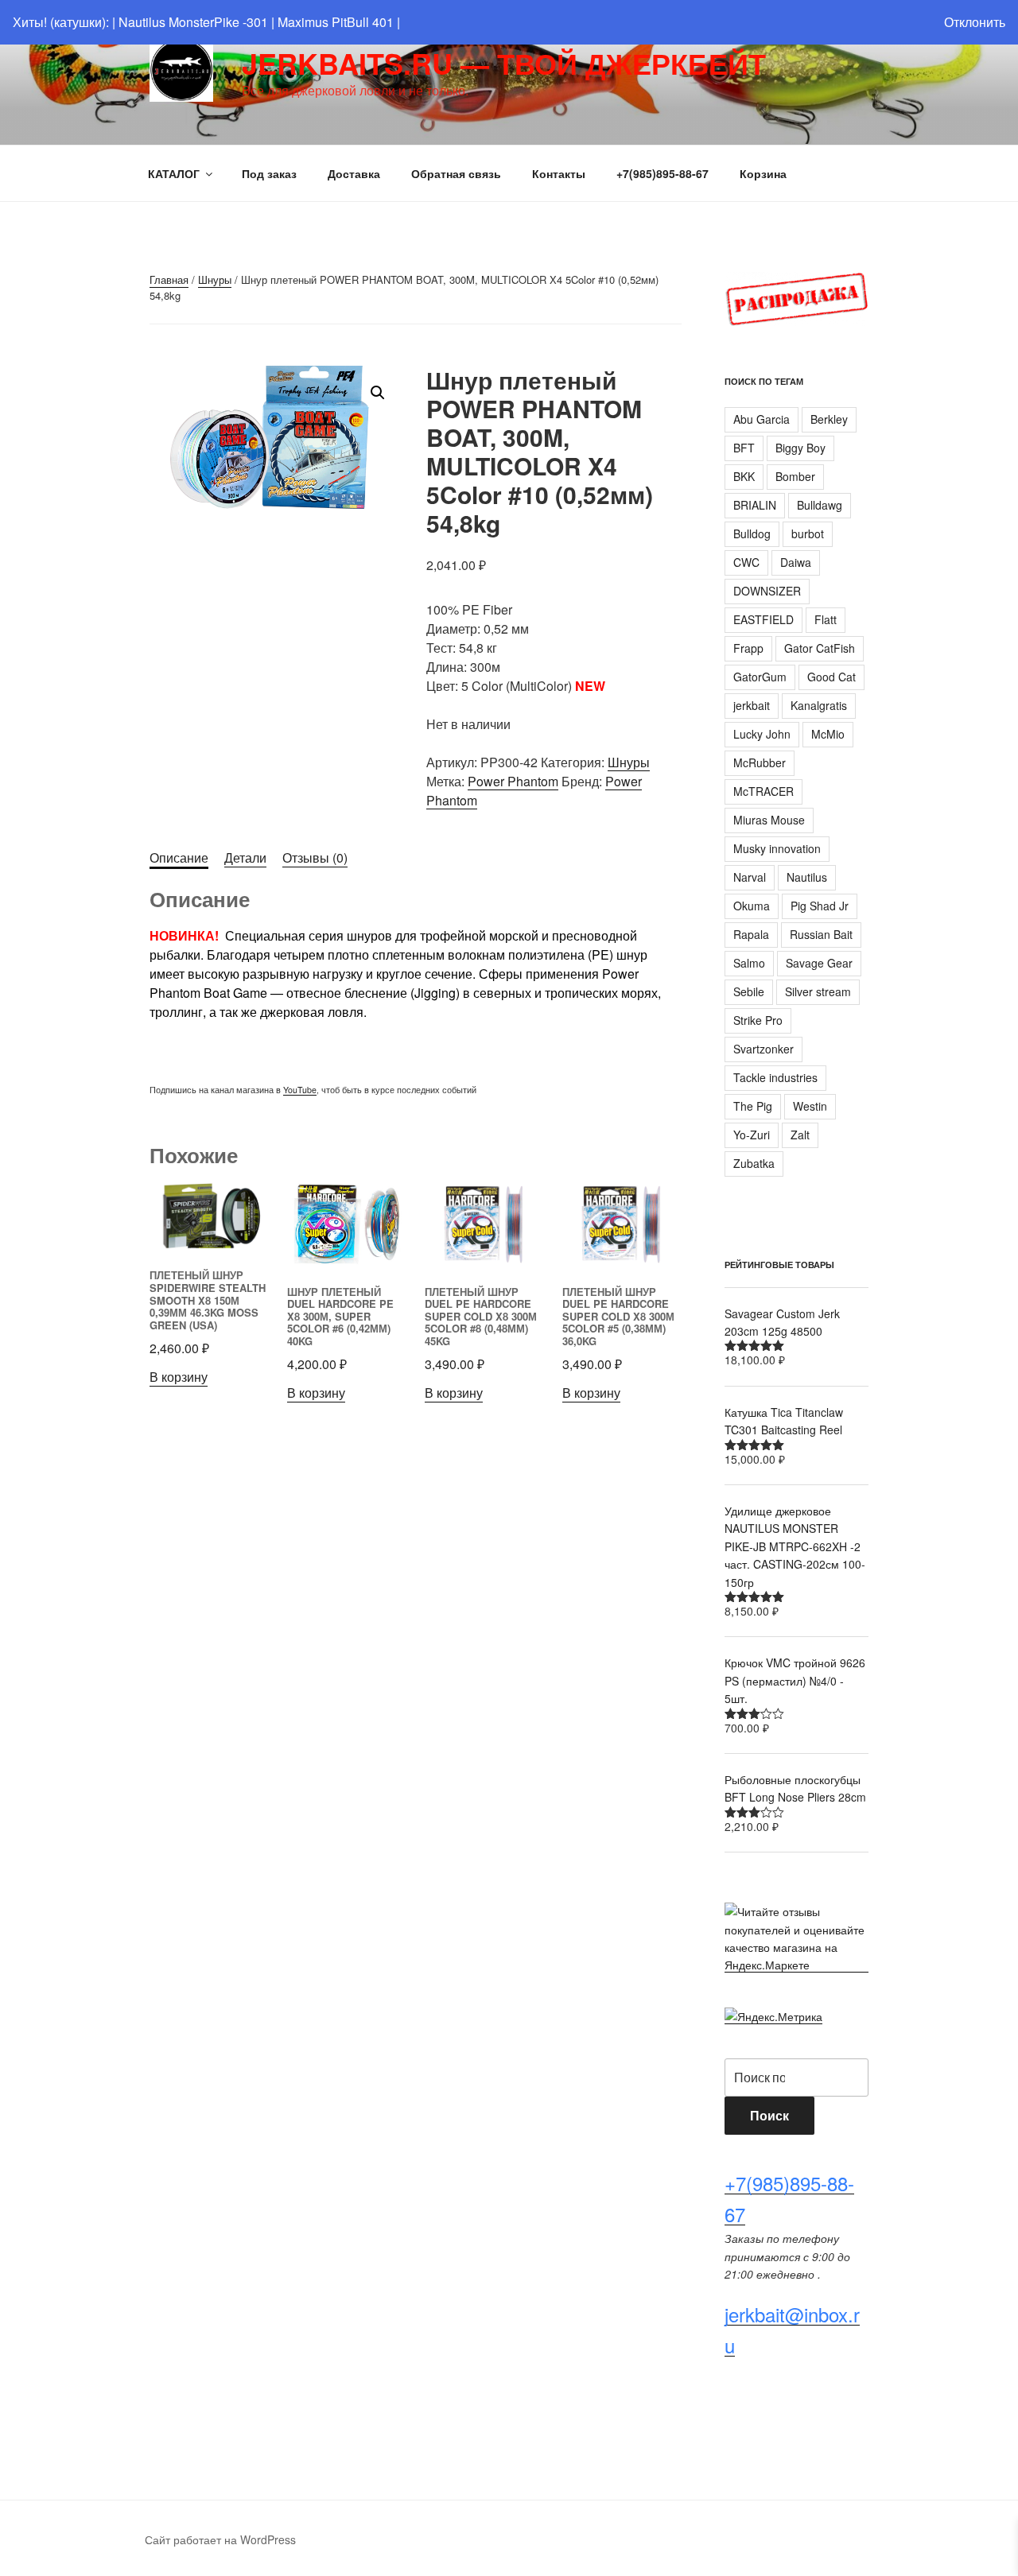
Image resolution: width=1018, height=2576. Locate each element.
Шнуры (215, 279)
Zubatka (754, 1163)
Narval (750, 877)
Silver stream (818, 991)
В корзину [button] (179, 1377)
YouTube (300, 1090)
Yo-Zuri (752, 1135)
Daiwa (796, 562)
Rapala (751, 934)
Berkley (829, 419)
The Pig (753, 1106)
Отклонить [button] (975, 22)
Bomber (795, 476)
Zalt (800, 1135)
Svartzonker (763, 1049)
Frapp (748, 648)
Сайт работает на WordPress (220, 2539)
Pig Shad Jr (820, 906)
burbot (808, 533)
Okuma (752, 906)
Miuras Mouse (769, 820)
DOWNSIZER (767, 591)
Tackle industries (775, 1077)
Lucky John (762, 734)
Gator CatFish (820, 648)
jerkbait (752, 705)
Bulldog (752, 533)
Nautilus (807, 877)
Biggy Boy (800, 448)
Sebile (749, 991)
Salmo (749, 963)
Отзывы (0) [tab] (315, 857)
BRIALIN (755, 505)
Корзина (763, 173)
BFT (744, 448)
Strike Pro (758, 1020)
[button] (378, 393)
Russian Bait (821, 934)
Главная (169, 279)
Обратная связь (456, 173)
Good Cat (831, 677)
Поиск (769, 2115)
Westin (810, 1106)
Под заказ (269, 173)
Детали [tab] (245, 857)
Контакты (559, 173)
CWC (746, 562)
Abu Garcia (762, 419)
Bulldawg (820, 505)
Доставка (354, 173)
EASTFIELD (763, 619)
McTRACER (763, 791)
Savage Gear (819, 963)
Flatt (826, 619)
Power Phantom (513, 781)
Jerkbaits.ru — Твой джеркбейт (504, 63)
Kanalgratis (819, 705)
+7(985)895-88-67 (662, 173)
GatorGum (760, 677)
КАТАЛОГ (174, 173)
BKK (744, 476)
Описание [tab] (179, 857)
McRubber (760, 762)
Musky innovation (777, 848)
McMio (828, 734)
